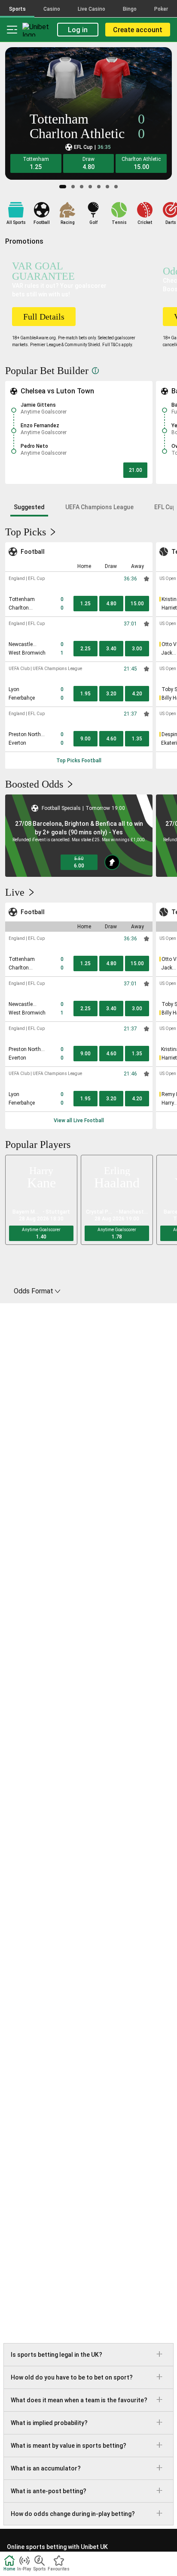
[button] (36, 163)
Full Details (44, 317)
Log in (78, 30)
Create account (138, 30)
